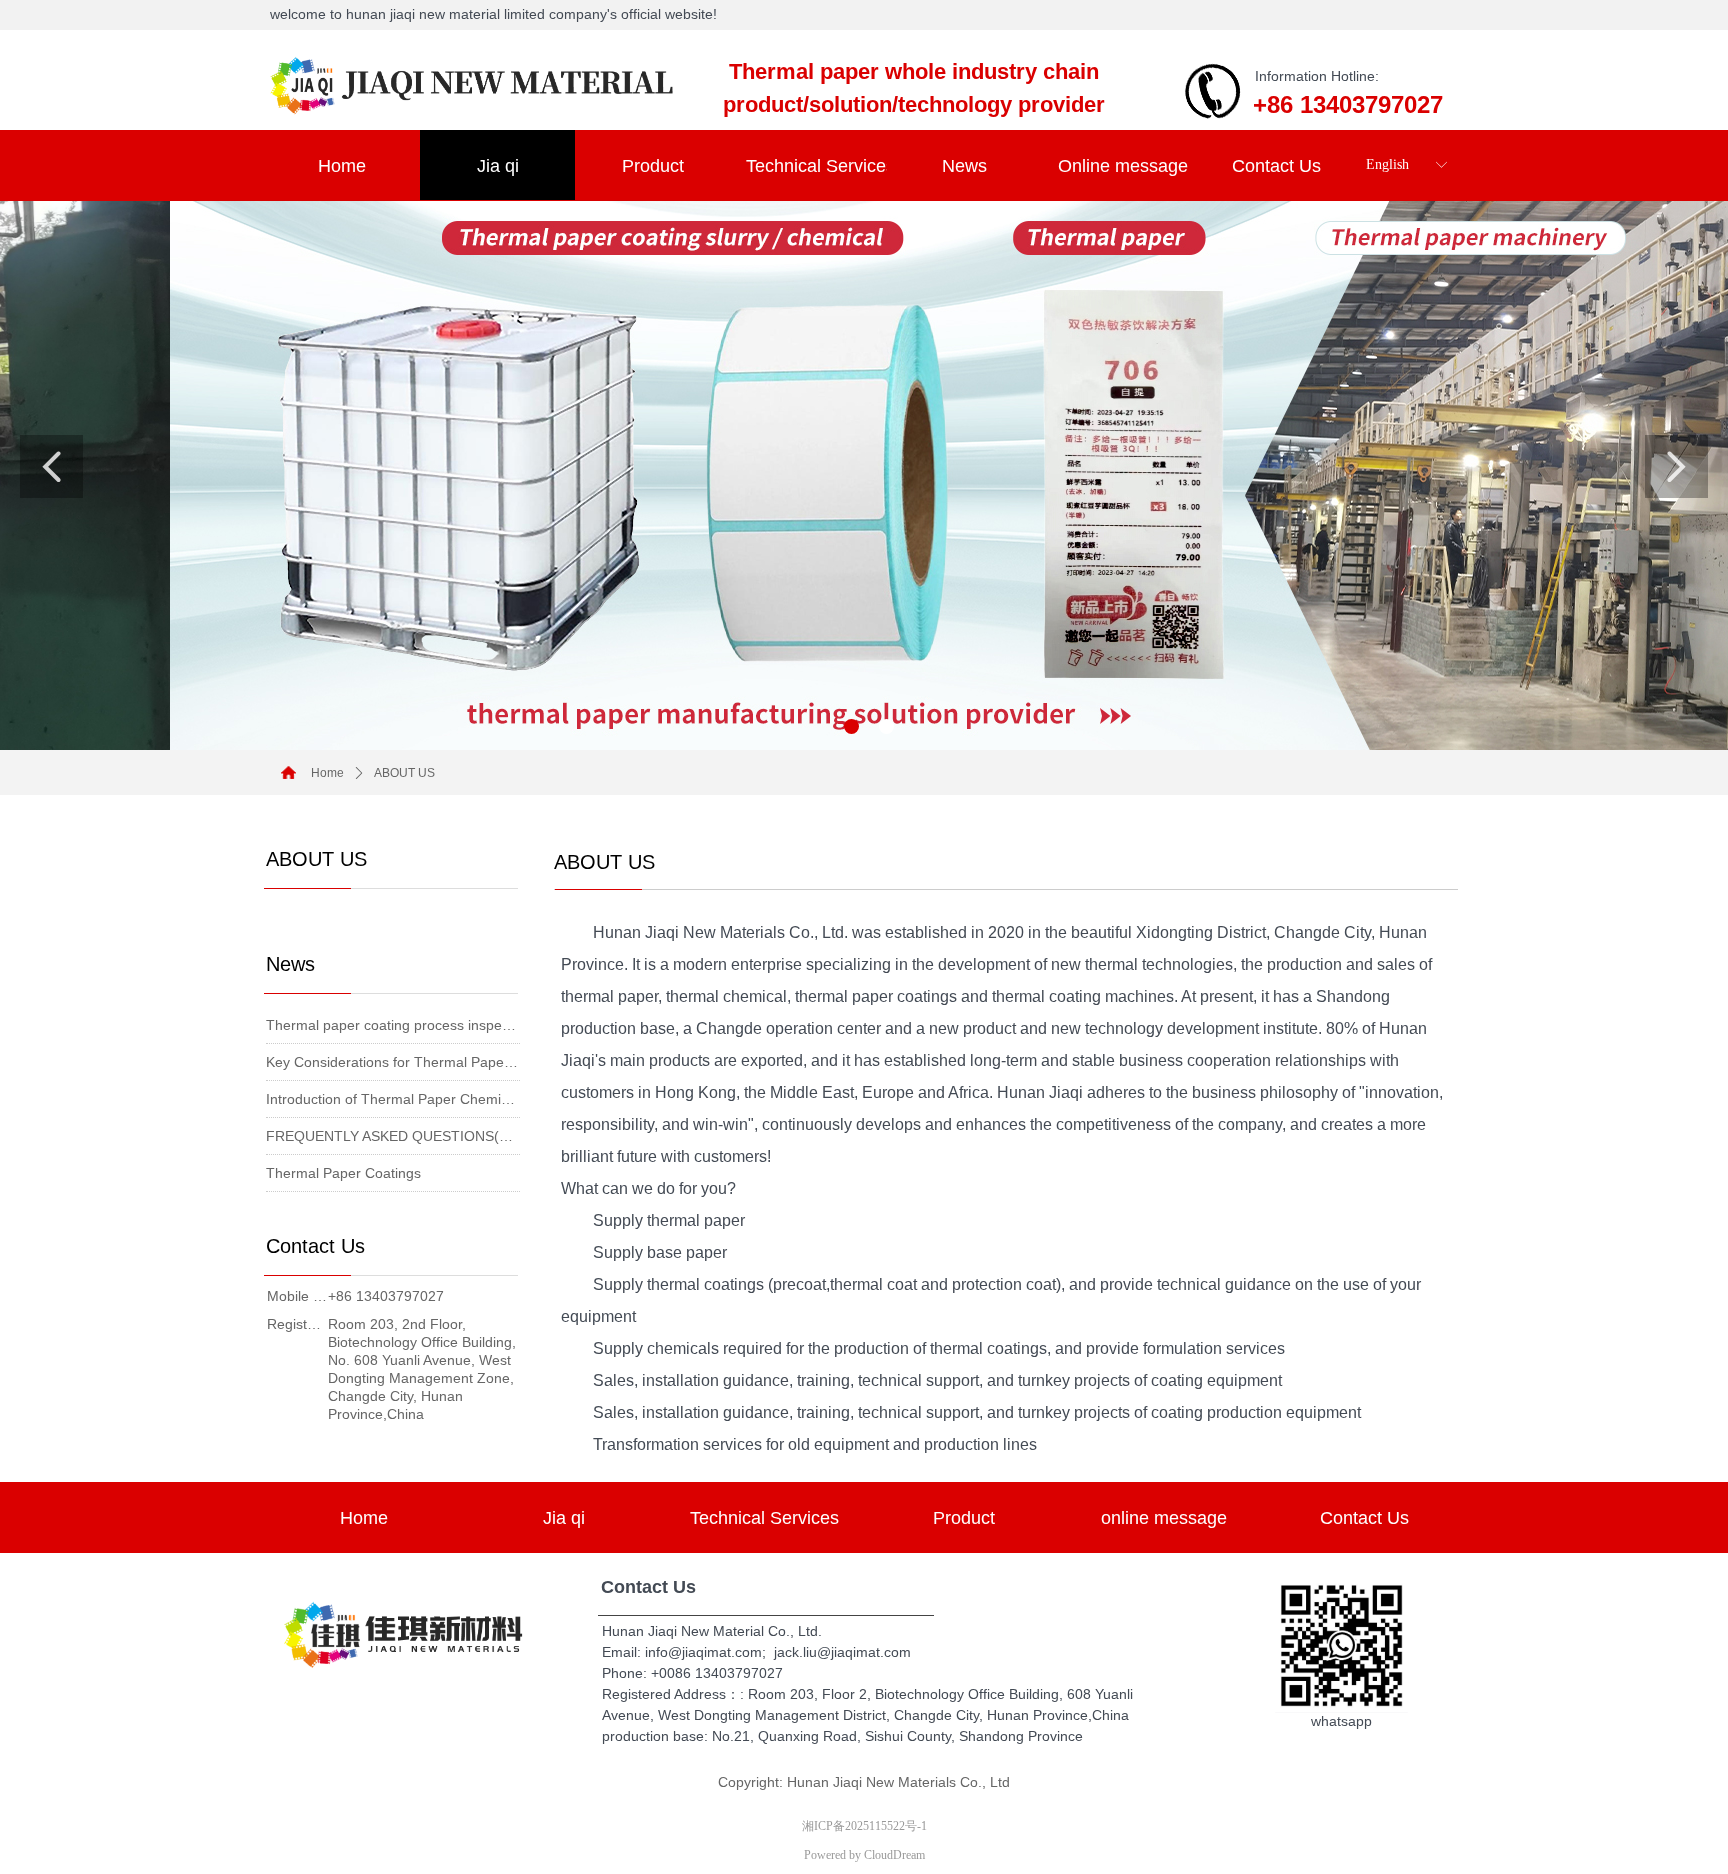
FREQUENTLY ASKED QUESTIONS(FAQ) (393, 1136)
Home (327, 773)
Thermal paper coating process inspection (393, 1025)
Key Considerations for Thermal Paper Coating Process (393, 1062)
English (1387, 164)
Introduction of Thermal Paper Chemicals (393, 1099)
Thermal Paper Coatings (343, 1173)
